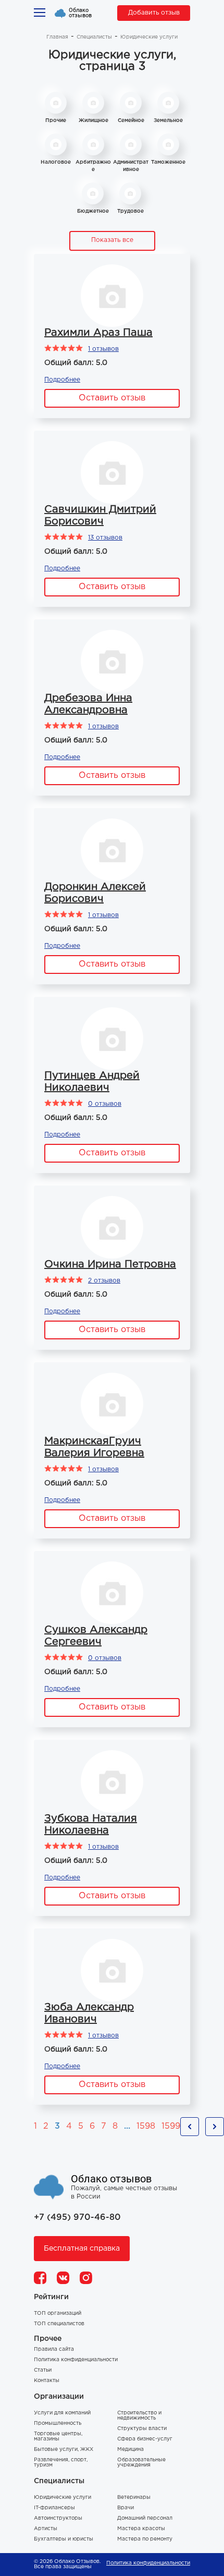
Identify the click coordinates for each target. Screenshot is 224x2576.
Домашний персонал (145, 2518)
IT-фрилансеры (54, 2508)
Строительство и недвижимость (139, 2416)
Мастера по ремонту (145, 2539)
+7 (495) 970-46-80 (77, 2218)
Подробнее (62, 380)
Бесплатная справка (82, 2249)
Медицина (130, 2450)
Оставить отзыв (112, 398)
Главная (57, 37)
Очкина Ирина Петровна (110, 1264)
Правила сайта (54, 2349)
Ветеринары (134, 2498)
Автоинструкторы (58, 2518)
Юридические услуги (63, 2498)
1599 (171, 2126)
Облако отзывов (80, 13)
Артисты (46, 2529)
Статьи (43, 2370)
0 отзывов (105, 1104)
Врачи (126, 2508)
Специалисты (94, 37)
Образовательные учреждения (141, 2463)
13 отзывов (105, 538)
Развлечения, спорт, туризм (61, 2463)
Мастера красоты (141, 2529)
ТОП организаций (58, 2313)
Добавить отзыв (154, 13)
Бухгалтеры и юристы (64, 2539)
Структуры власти (142, 2429)
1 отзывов (103, 349)
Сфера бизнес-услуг (145, 2439)
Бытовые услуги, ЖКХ (64, 2450)
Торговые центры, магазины (58, 2437)
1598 (146, 2126)
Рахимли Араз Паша (98, 333)
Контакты (47, 2381)
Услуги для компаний (62, 2413)
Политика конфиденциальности (76, 2360)
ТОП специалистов (59, 2324)
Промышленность (58, 2424)
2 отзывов (104, 1281)
